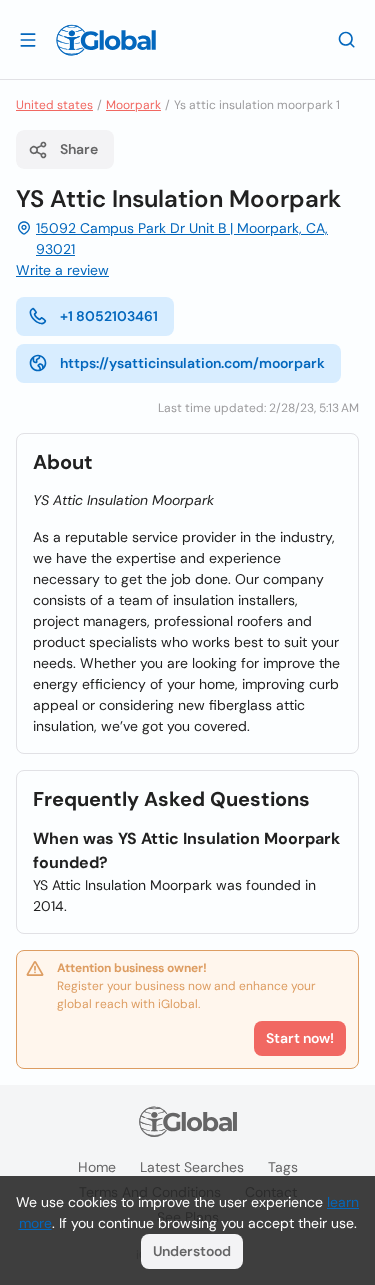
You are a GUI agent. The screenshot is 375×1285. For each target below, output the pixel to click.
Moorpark (133, 105)
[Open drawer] (28, 39)
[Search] (347, 39)
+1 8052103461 (109, 316)
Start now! (300, 1038)
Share (79, 149)
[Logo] (106, 40)
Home (97, 1167)
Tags (283, 1167)
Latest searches (192, 1167)
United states (54, 105)
